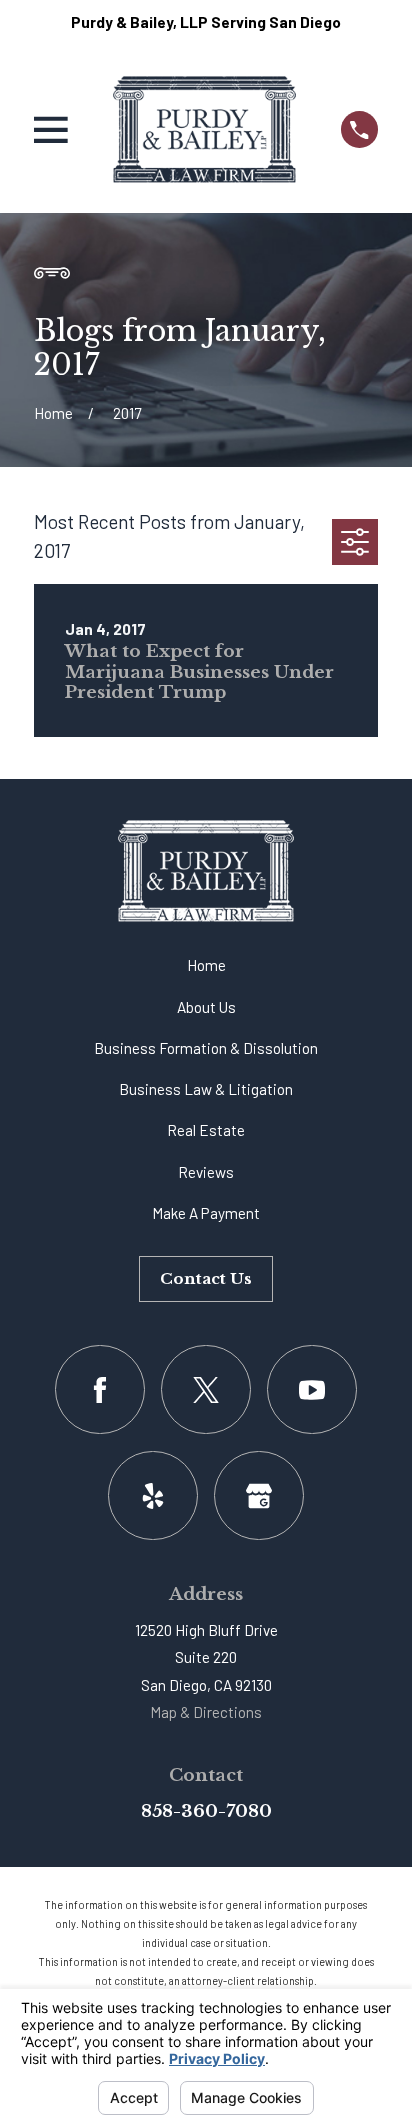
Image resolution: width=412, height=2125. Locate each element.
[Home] (204, 129)
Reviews (206, 1172)
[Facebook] (99, 1389)
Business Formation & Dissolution (206, 1048)
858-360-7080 (206, 1811)
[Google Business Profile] (258, 1495)
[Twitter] (205, 1389)
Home (206, 965)
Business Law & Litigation (206, 1089)
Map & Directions (206, 1712)
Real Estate (206, 1130)
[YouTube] (311, 1389)
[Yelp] (152, 1495)
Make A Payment (206, 1213)
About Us (206, 1007)
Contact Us (206, 1278)
